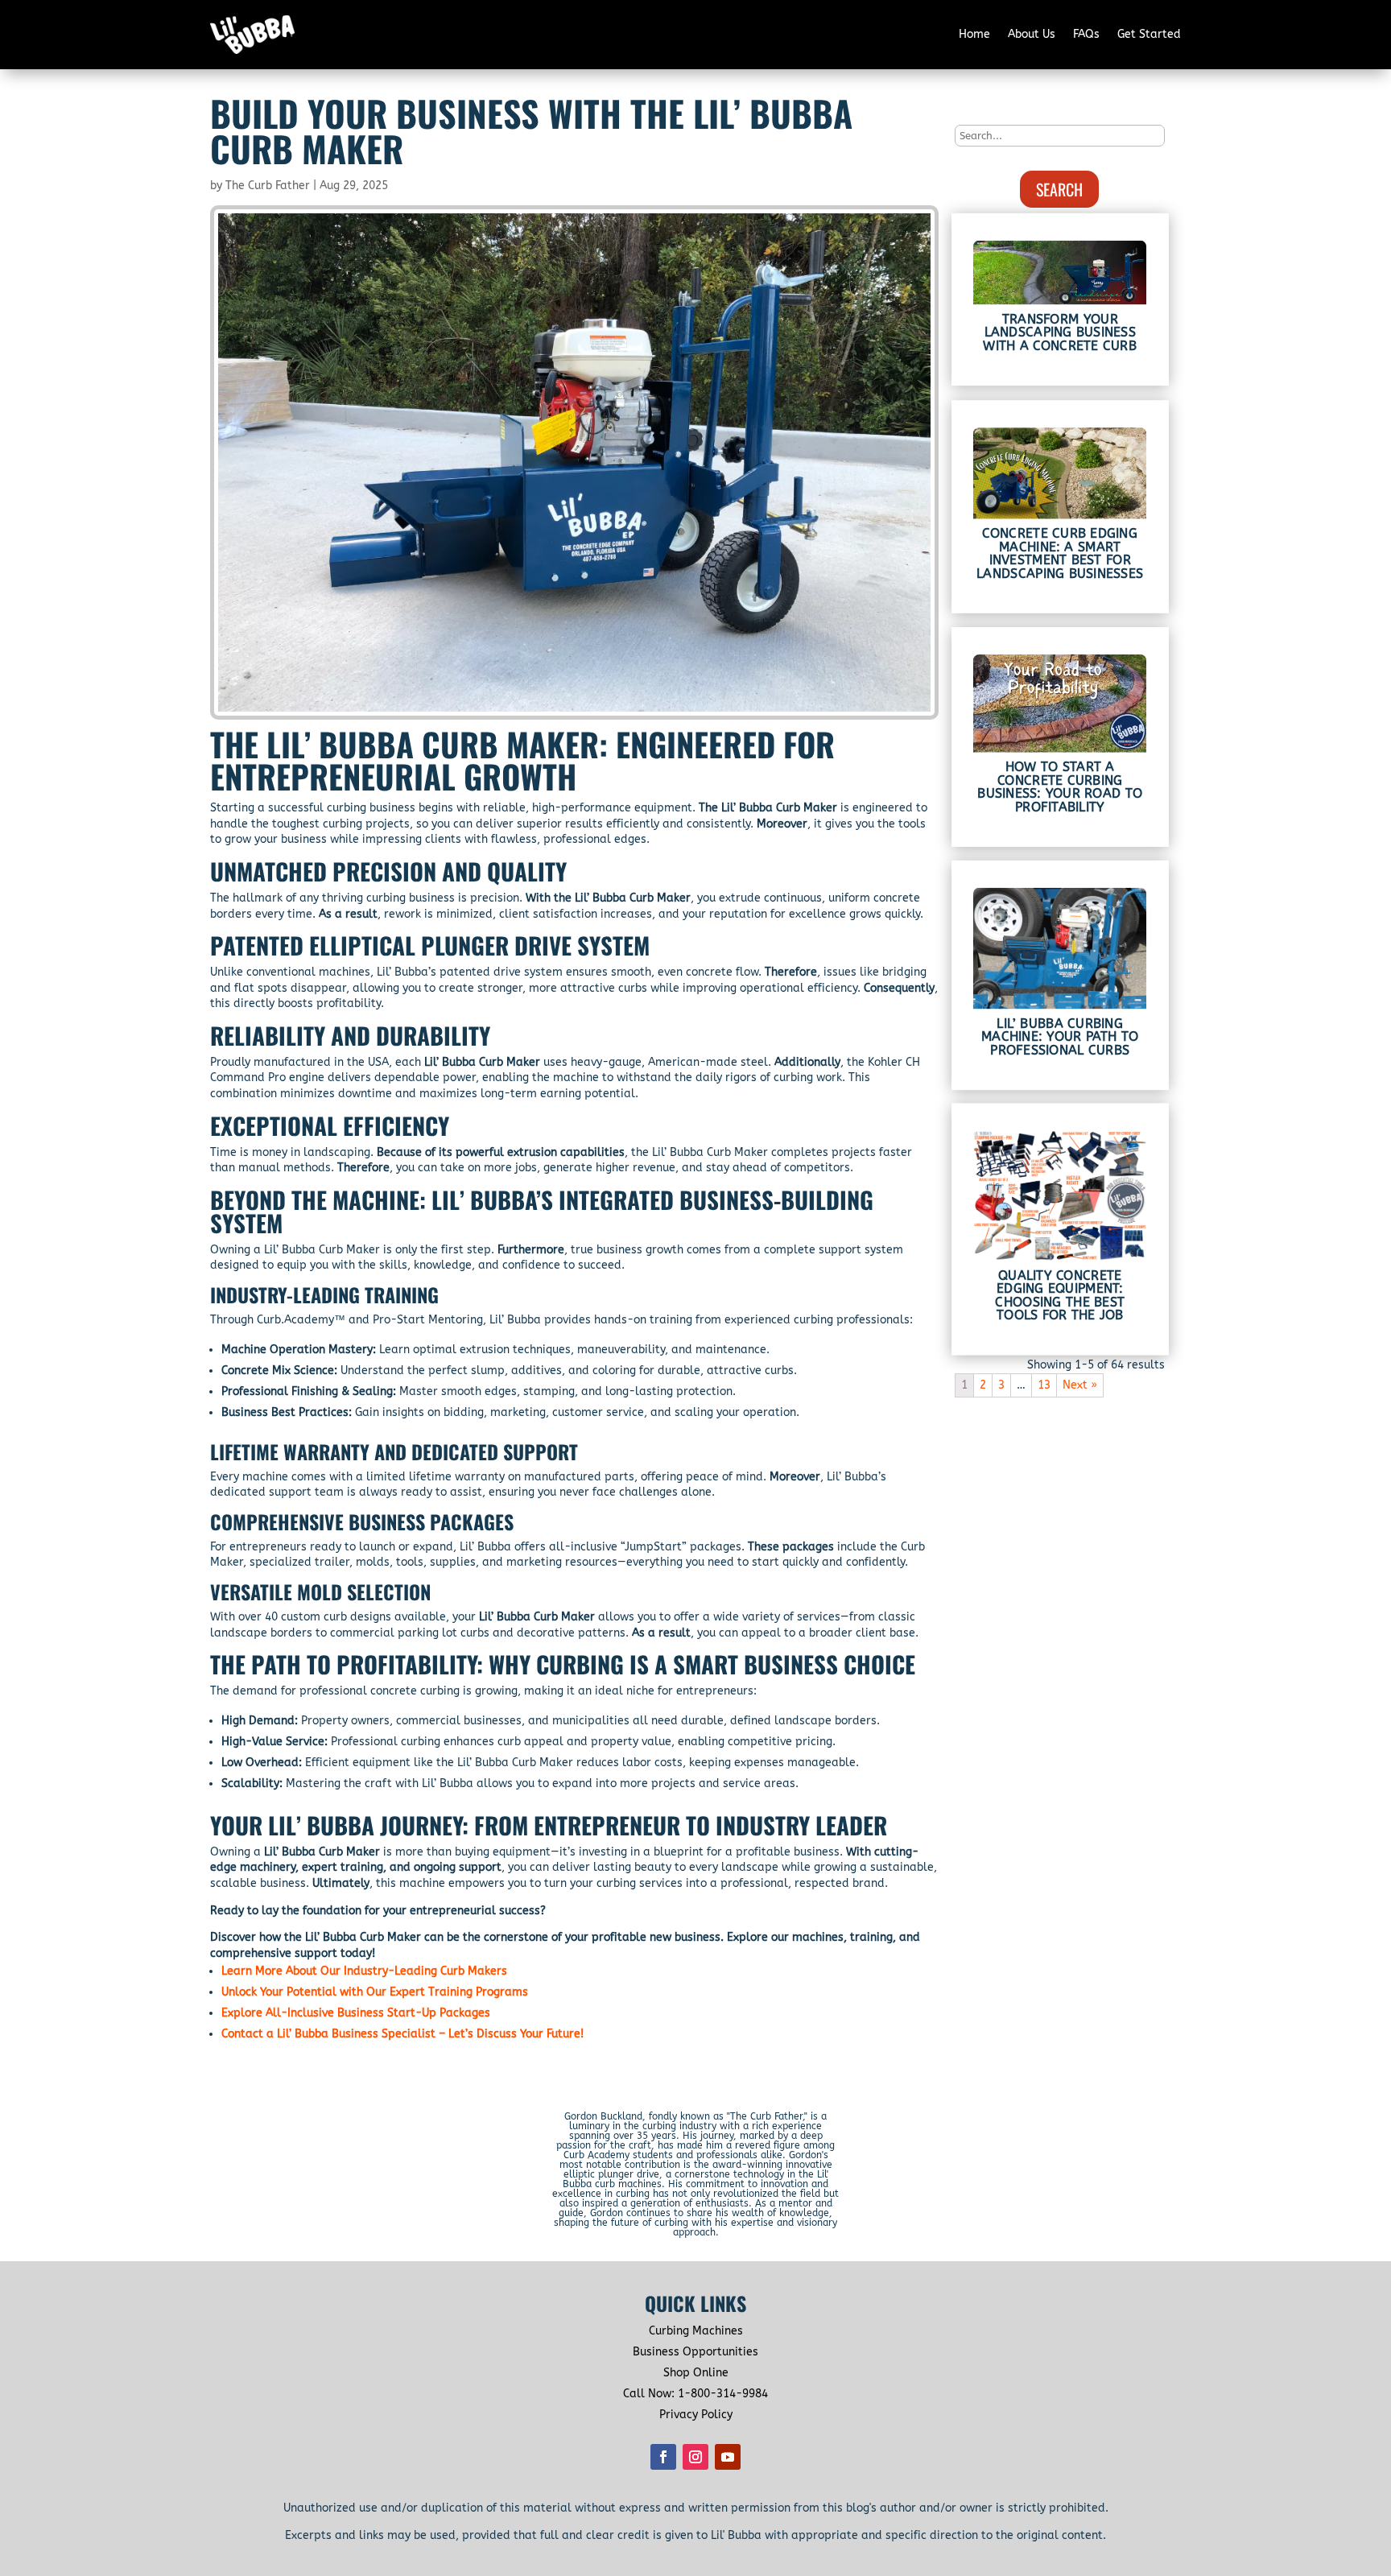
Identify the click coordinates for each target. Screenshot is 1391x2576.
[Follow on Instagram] (695, 2457)
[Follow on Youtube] (728, 2457)
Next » (1080, 1385)
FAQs (1086, 34)
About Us (1032, 34)
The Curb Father (268, 186)
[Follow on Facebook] (663, 2457)
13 (1044, 1385)
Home (974, 34)
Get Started (1149, 34)
